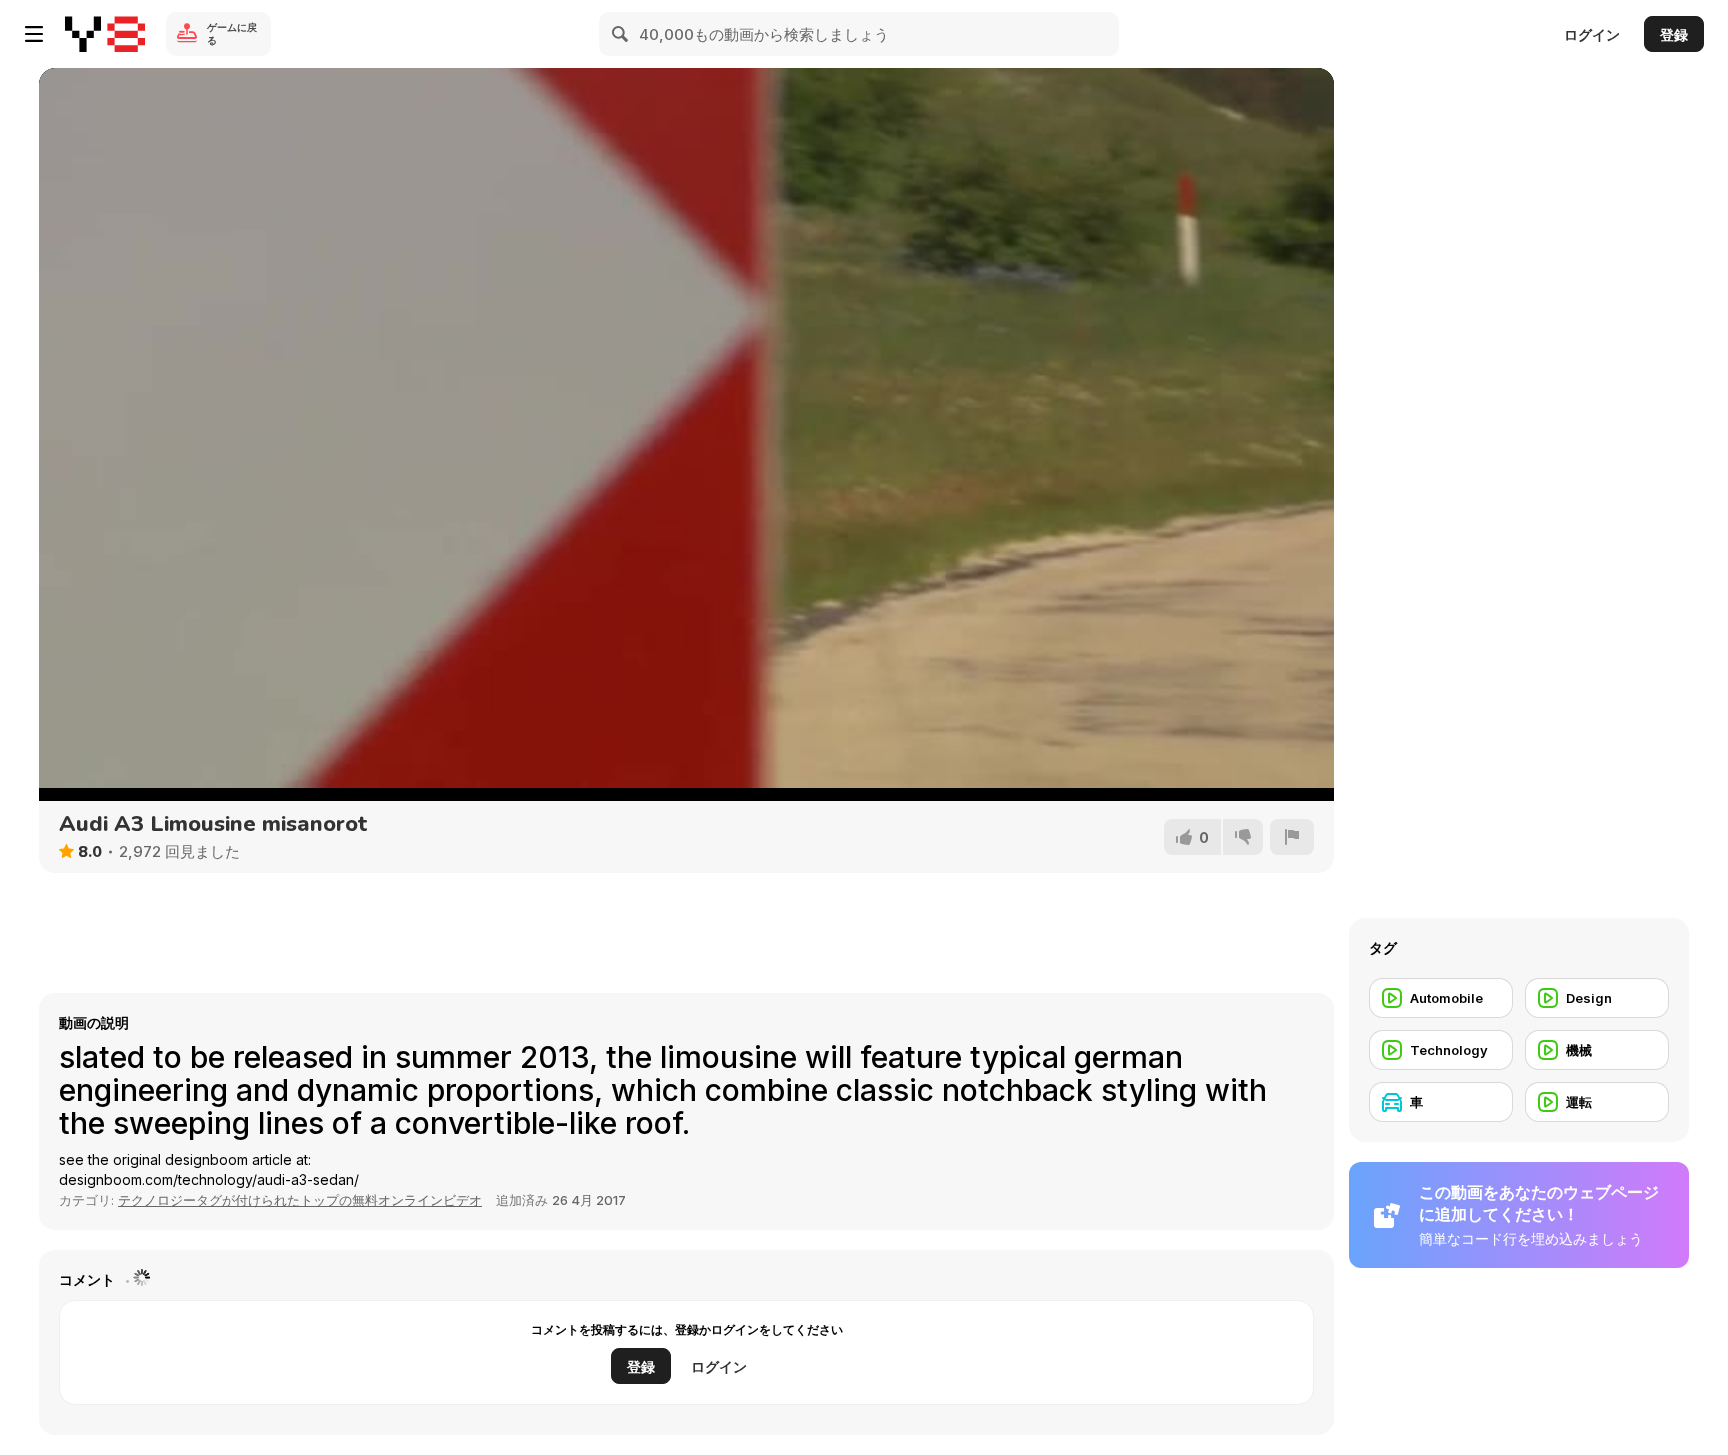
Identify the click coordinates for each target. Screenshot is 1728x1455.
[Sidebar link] (34, 34)
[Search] (621, 34)
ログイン (1592, 34)
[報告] (1292, 837)
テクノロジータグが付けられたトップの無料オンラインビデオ (300, 1200)
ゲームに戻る (232, 33)
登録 (1674, 34)
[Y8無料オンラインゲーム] (105, 34)
